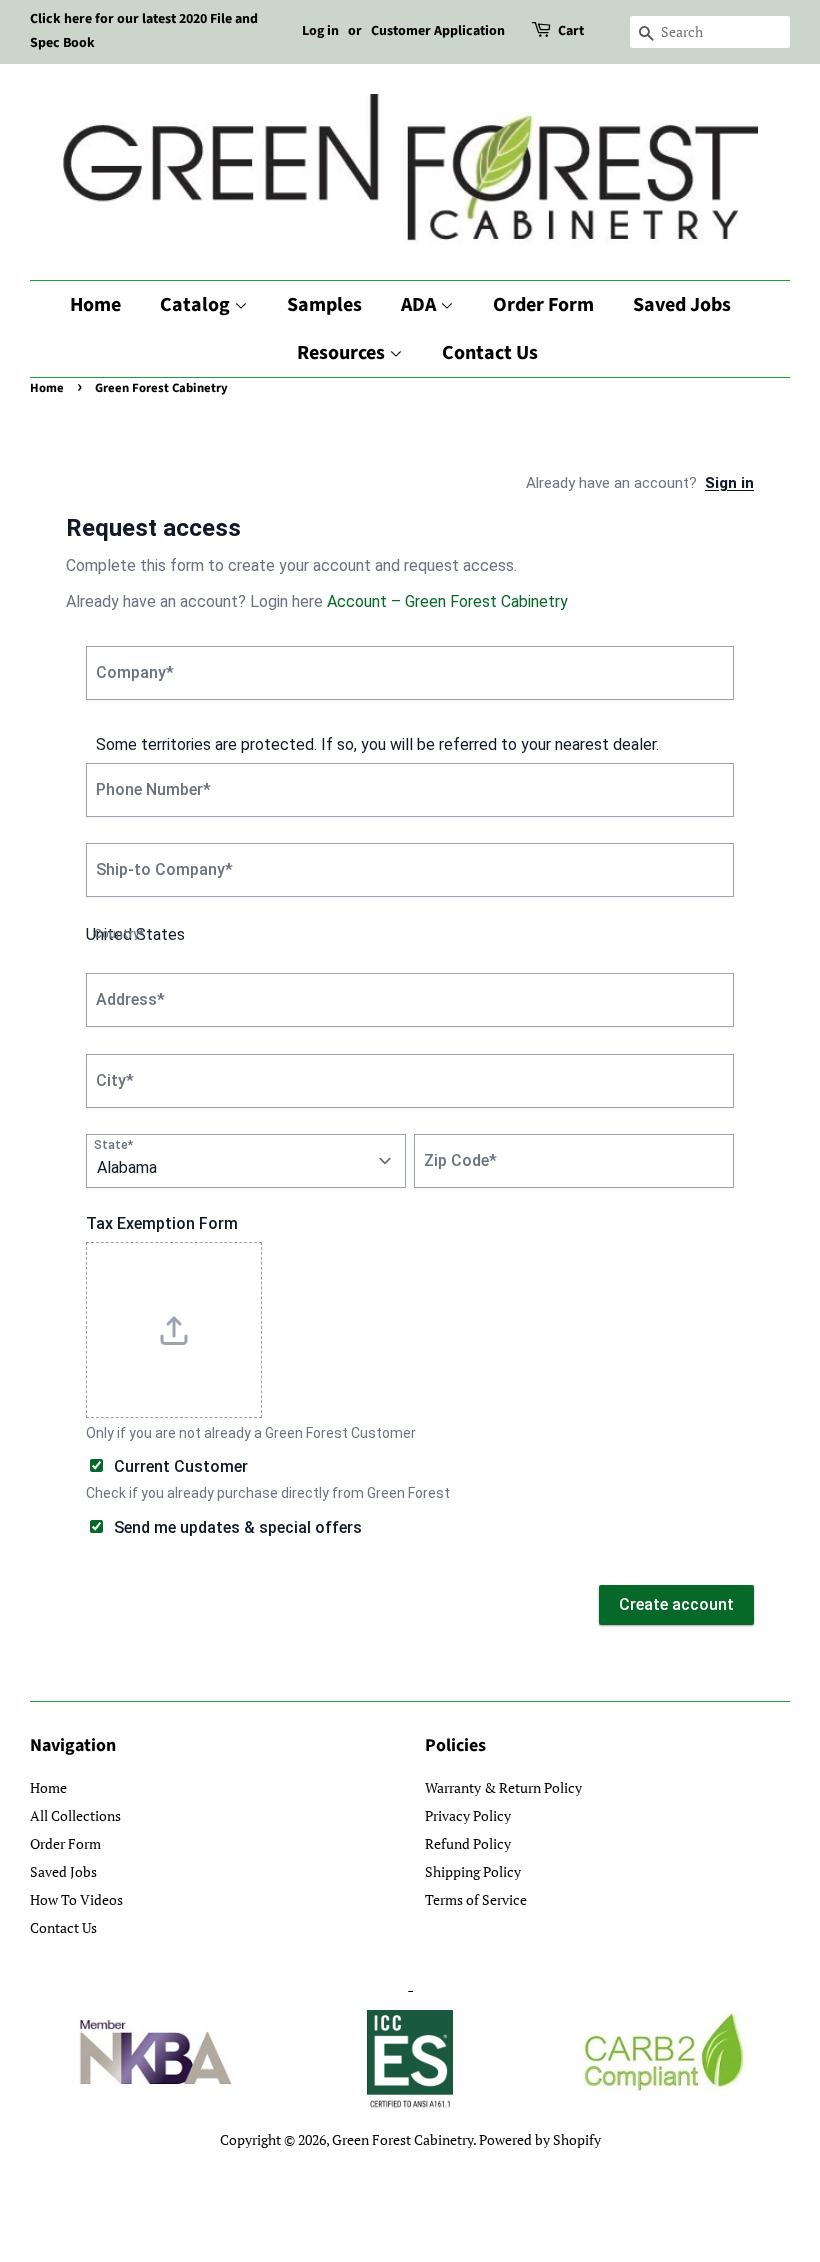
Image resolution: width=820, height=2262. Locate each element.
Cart (571, 31)
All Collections (75, 1815)
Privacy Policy (468, 1815)
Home (95, 305)
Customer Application (438, 31)
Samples (324, 305)
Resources (343, 353)
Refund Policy (468, 1843)
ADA (420, 305)
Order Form (543, 305)
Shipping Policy (473, 1871)
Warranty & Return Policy (503, 1787)
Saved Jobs (682, 305)
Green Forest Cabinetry (402, 2139)
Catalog (197, 305)
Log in (320, 31)
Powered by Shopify (540, 2139)
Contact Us (490, 353)
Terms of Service (476, 1899)
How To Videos (76, 1899)
